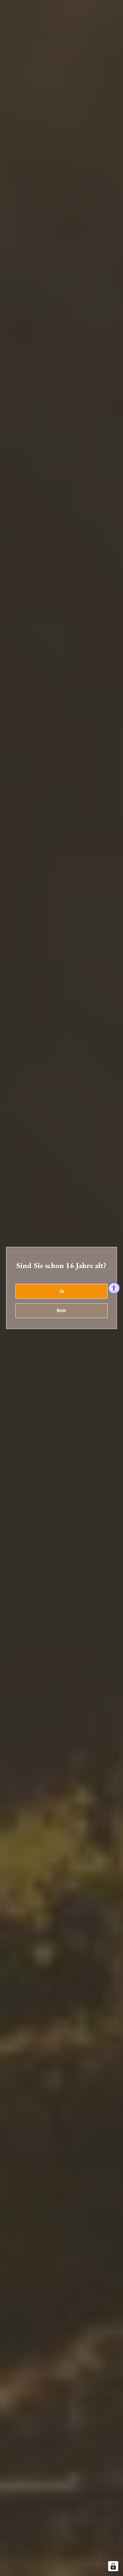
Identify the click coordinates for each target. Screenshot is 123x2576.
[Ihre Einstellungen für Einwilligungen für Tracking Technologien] (113, 2566)
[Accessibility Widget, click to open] (114, 1288)
